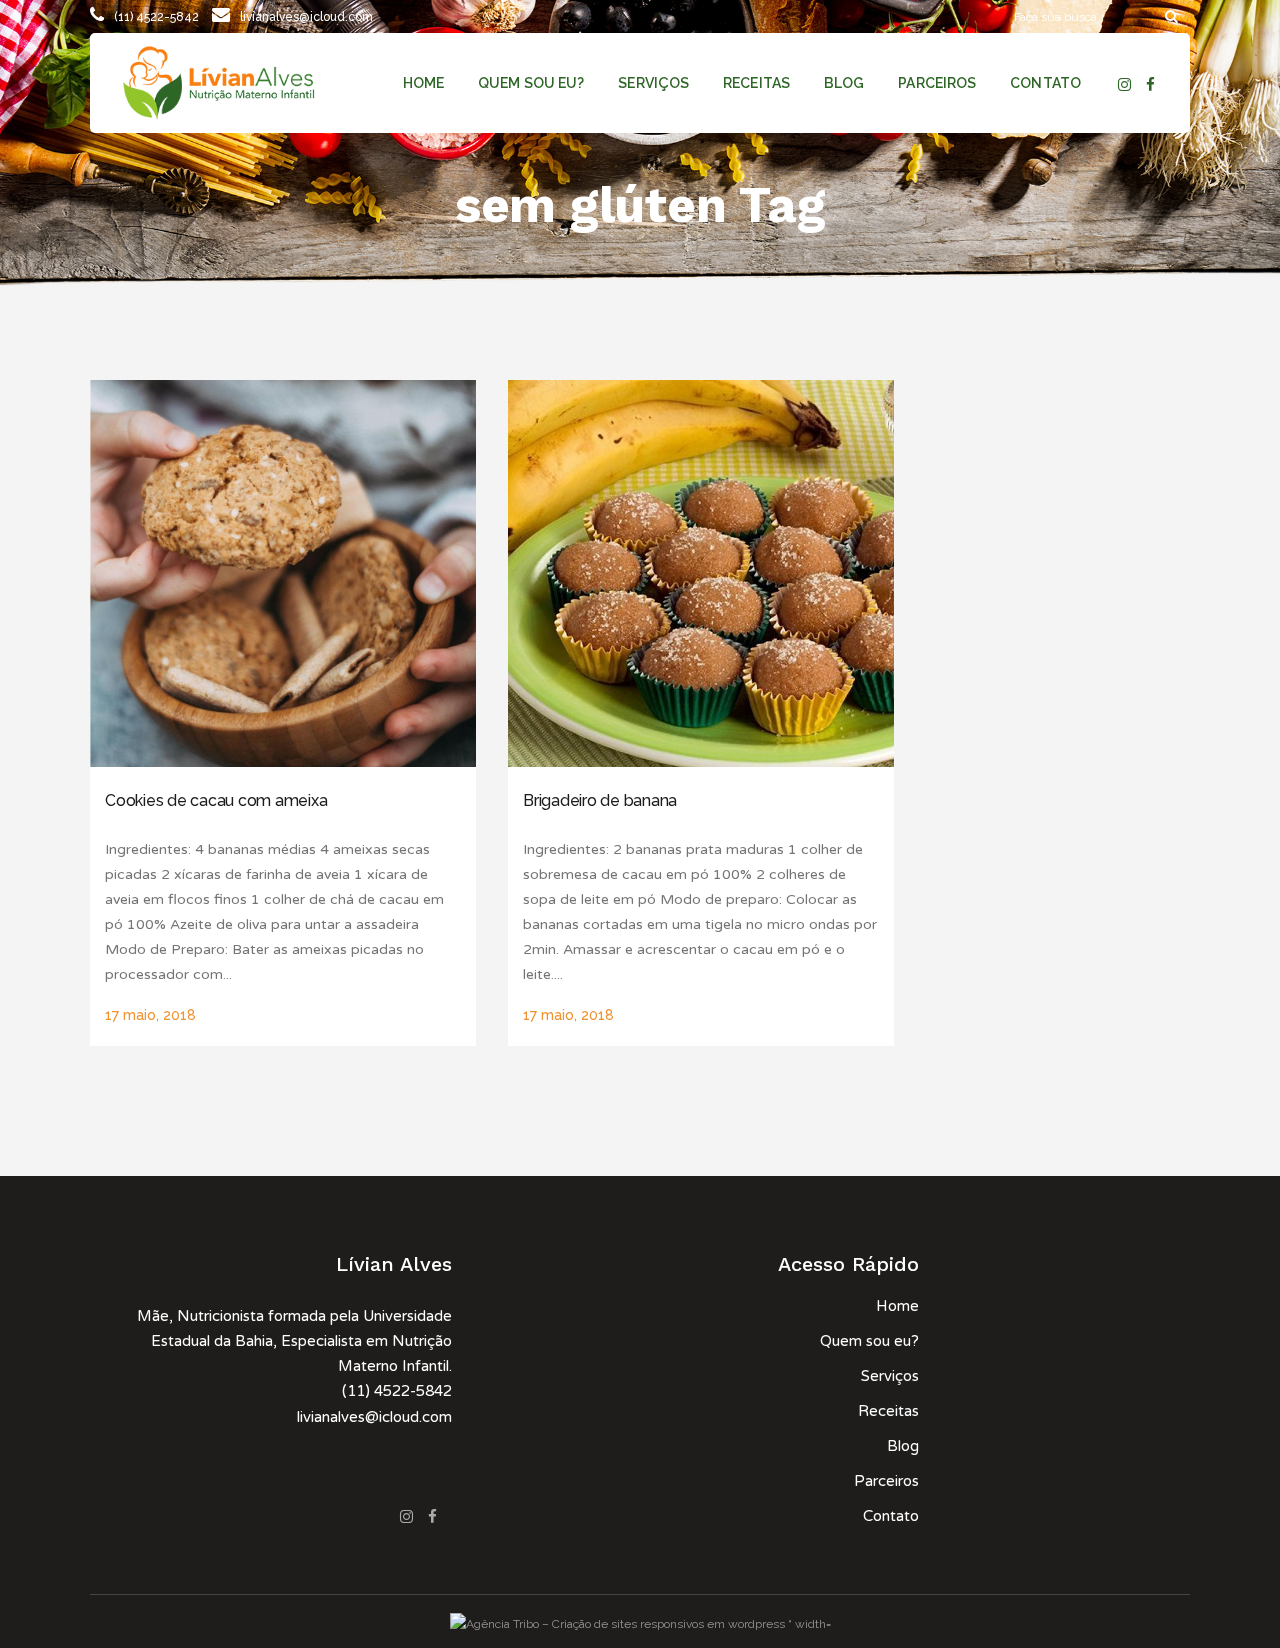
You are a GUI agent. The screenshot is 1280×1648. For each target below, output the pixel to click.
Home (897, 1306)
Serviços (890, 1376)
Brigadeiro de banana (600, 800)
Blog (903, 1446)
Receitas (888, 1411)
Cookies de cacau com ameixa (216, 800)
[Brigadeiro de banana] (701, 573)
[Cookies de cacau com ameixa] (283, 573)
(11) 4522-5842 (156, 17)
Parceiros (886, 1481)
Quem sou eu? (869, 1341)
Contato (891, 1516)
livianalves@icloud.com (306, 17)
